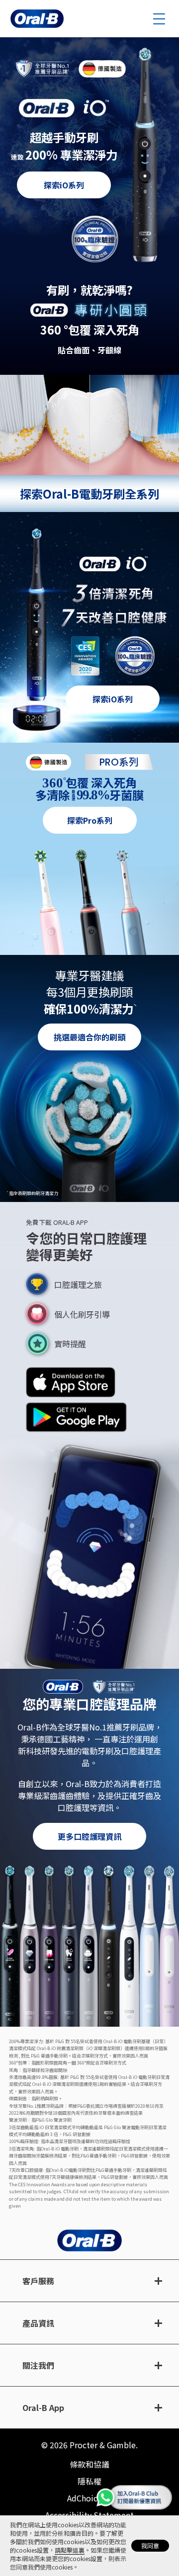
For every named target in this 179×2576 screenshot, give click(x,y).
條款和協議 (89, 2464)
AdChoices (87, 2498)
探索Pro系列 (90, 820)
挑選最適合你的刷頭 (89, 1037)
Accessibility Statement (89, 2515)
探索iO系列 (64, 185)
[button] (71, 1382)
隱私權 (89, 2481)
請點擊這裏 (70, 2550)
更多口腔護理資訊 (89, 1836)
